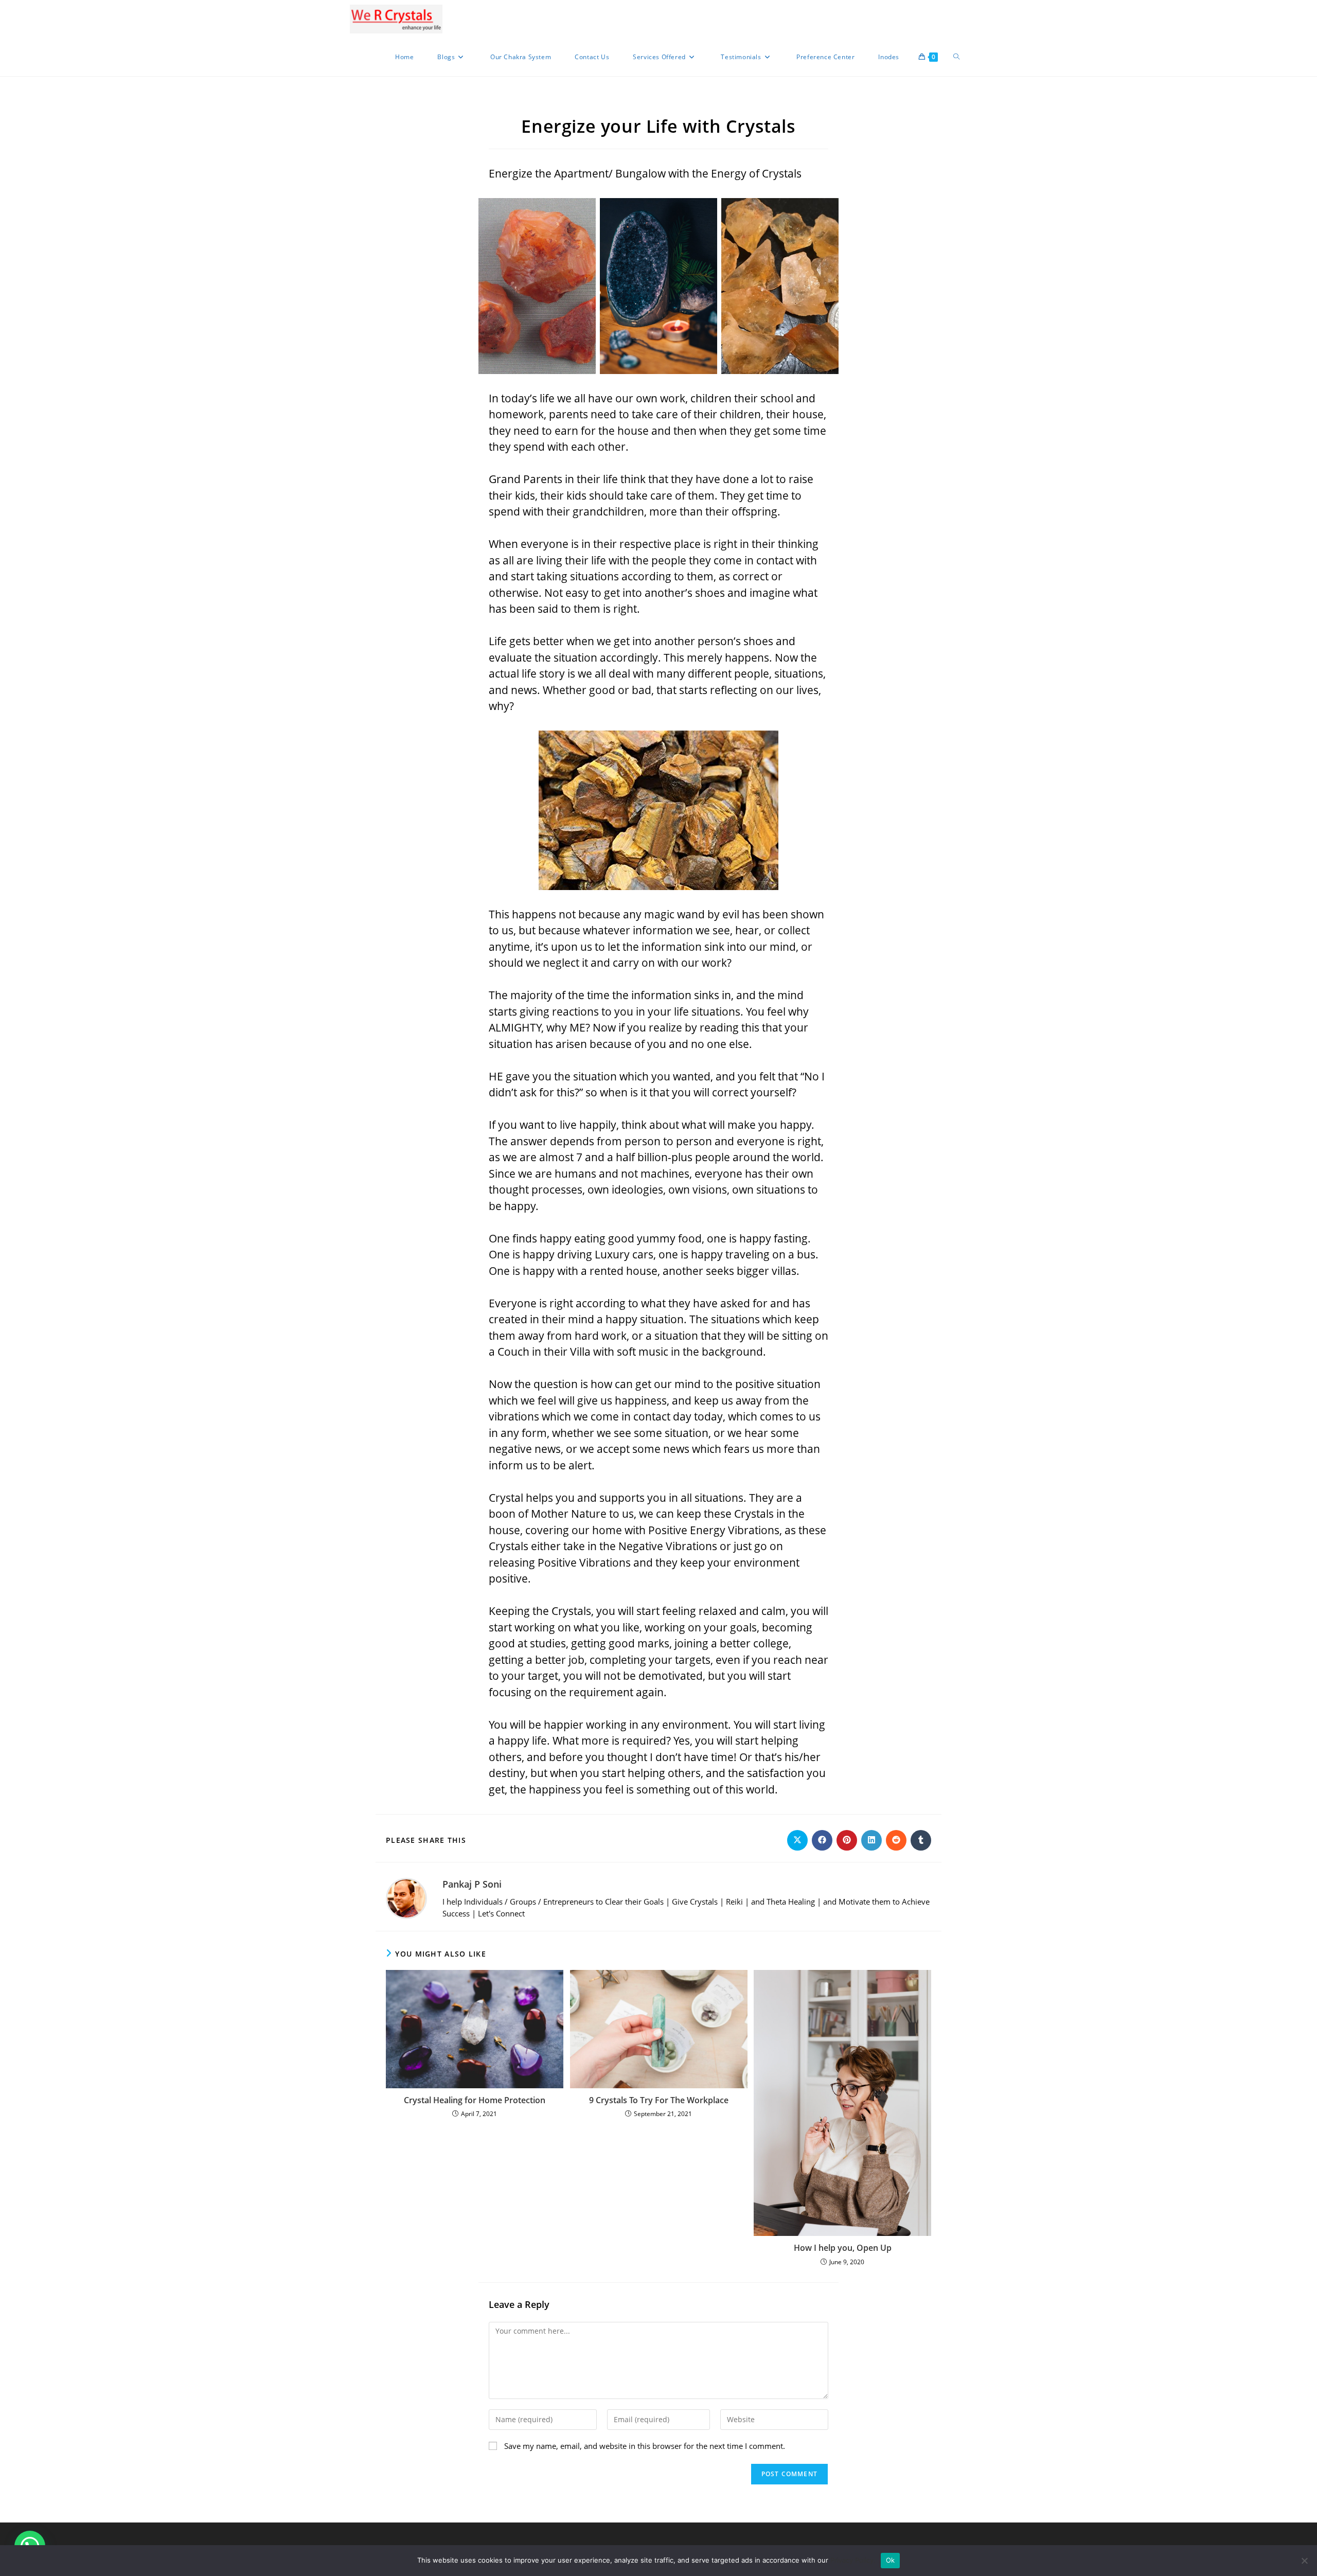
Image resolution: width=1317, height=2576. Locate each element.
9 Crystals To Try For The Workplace (659, 2100)
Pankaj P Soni (472, 1884)
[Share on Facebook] (822, 1840)
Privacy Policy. (853, 2560)
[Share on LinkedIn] (871, 1840)
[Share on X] (797, 1840)
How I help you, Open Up (843, 2248)
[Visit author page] (406, 1897)
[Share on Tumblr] (921, 1840)
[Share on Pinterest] (847, 1840)
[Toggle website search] (956, 57)
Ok (891, 2560)
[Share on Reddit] (896, 1840)
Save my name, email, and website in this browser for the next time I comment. (645, 2446)
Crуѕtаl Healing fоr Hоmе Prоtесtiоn (475, 2100)
